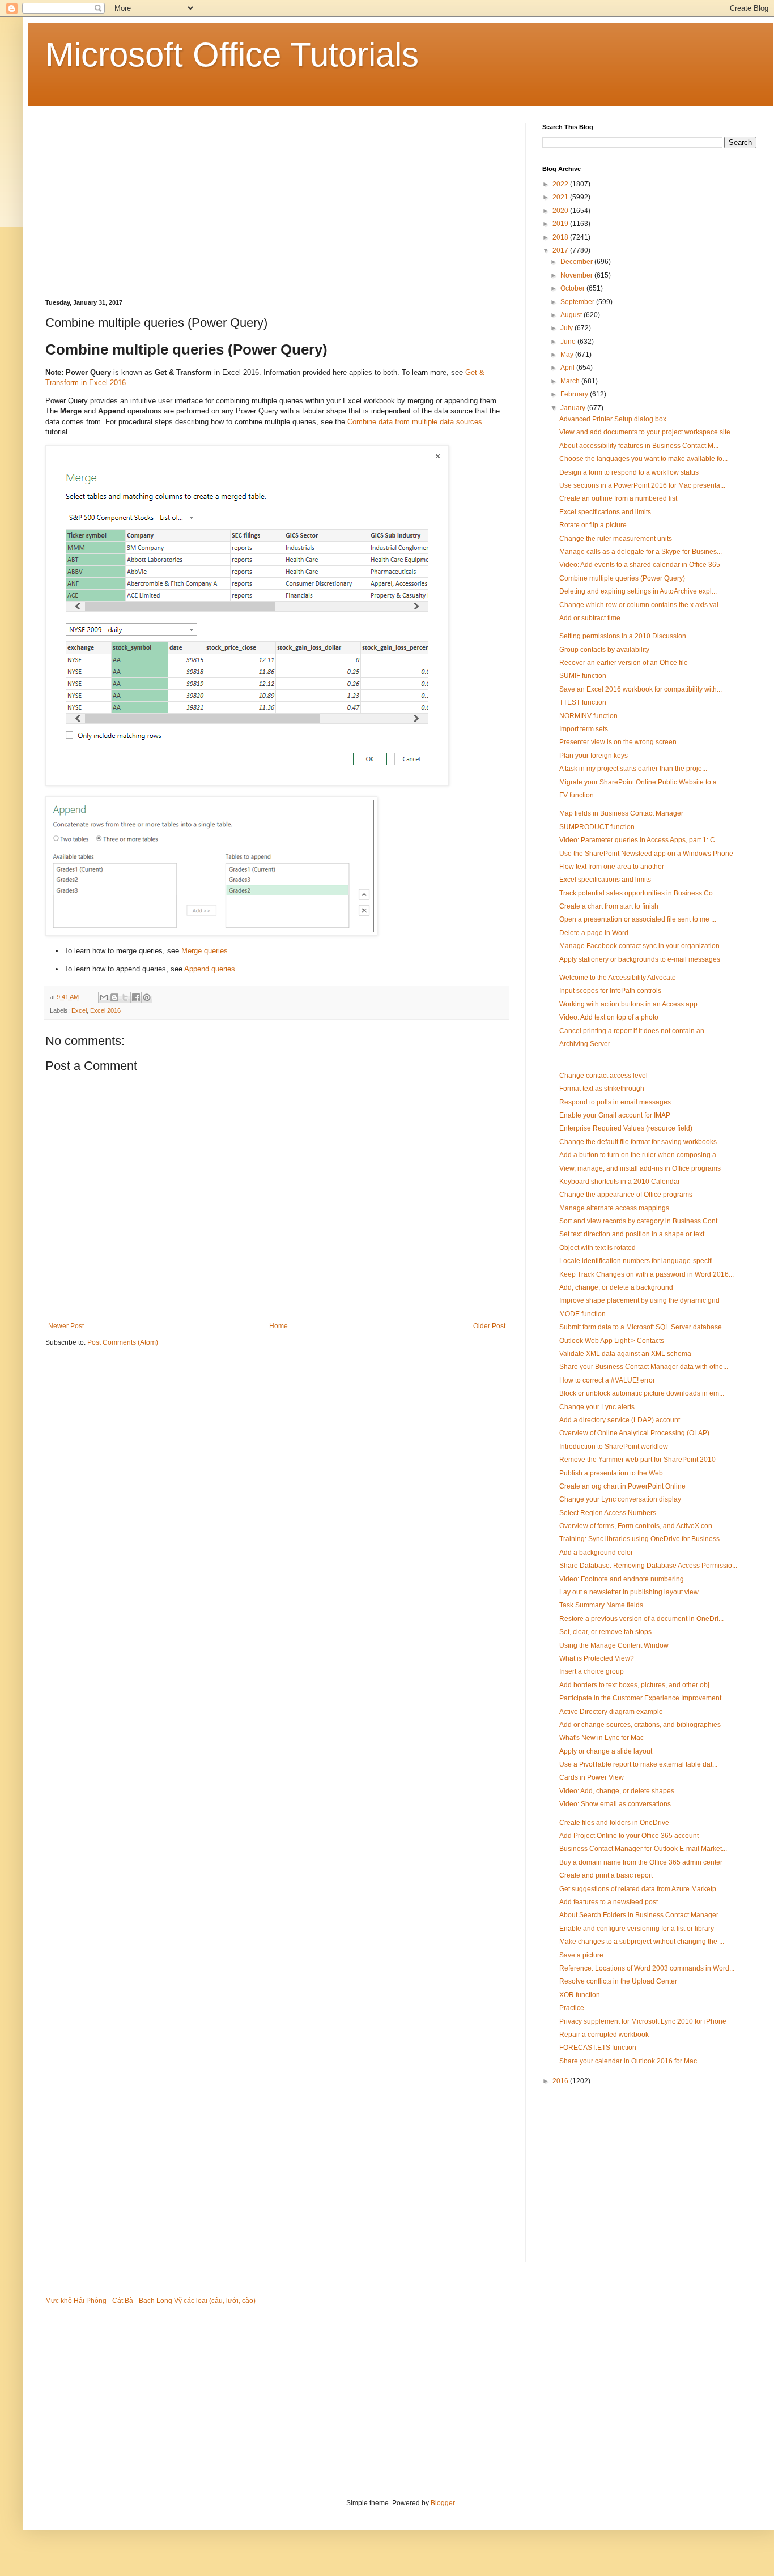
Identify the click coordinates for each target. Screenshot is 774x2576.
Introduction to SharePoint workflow (614, 1447)
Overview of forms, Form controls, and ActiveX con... (638, 1526)
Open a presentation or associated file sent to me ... (638, 919)
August (572, 315)
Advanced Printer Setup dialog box (613, 419)
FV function (577, 795)
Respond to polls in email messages (615, 1102)
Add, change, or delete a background (616, 1287)
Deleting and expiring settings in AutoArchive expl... (638, 591)
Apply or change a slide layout (606, 1751)
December (577, 262)
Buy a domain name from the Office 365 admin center (641, 1862)
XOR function (580, 1995)
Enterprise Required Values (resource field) (626, 1128)
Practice (572, 2008)
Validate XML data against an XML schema (625, 1354)
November (577, 275)
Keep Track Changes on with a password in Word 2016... (647, 1274)
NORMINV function (588, 716)
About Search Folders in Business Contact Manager (639, 1915)
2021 (561, 197)
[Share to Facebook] (136, 997)
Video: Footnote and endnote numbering (622, 1579)
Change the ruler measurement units (616, 539)
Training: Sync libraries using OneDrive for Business (639, 1539)
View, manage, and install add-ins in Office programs (640, 1168)
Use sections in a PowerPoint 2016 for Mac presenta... (642, 485)
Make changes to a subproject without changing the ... (642, 1942)
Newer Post (66, 1326)
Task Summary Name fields (601, 1605)
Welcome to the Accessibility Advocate (618, 978)
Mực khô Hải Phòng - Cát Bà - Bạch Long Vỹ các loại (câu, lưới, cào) (150, 2301)
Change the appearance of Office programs (626, 1195)
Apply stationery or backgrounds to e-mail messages (640, 959)
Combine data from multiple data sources (415, 422)
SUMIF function (583, 676)
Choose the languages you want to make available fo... (643, 459)
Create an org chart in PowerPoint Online (622, 1486)
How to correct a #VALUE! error (607, 1380)
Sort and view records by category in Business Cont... (641, 1221)
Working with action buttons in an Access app (628, 1004)
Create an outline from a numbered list (618, 498)
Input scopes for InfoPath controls (610, 991)
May (568, 355)
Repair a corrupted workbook (604, 2035)
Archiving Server (585, 1044)
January (574, 408)
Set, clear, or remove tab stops (605, 1632)
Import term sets (584, 729)
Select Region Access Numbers (608, 1513)
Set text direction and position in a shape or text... (634, 1234)
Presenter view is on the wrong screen (618, 742)
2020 (561, 211)
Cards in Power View (592, 1777)
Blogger (443, 2503)
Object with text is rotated (597, 1248)
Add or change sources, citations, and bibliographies (640, 1725)
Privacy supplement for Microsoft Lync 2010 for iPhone (643, 2021)
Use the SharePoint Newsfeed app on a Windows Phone (646, 854)
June (569, 342)
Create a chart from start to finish (609, 906)
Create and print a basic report (606, 1875)
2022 (561, 184)
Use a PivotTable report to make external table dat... (638, 1764)
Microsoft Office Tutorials (232, 55)
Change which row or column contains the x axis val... (641, 605)
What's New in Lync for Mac (601, 1738)
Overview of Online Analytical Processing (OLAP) (634, 1433)
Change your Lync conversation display (620, 1499)
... (562, 1057)
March (571, 381)
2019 (561, 224)
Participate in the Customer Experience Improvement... (643, 1698)
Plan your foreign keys (594, 756)
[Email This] (104, 997)
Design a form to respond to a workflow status (629, 472)
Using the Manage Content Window (614, 1645)
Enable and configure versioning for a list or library (637, 1929)
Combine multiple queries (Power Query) (622, 578)
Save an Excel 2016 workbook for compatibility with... (641, 689)
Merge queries (205, 951)
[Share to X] (125, 997)
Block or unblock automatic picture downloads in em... (642, 1393)
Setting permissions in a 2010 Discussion (623, 636)
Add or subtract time (590, 618)
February (575, 394)
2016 (561, 2081)
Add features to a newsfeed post (609, 1902)
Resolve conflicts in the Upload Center (618, 1981)
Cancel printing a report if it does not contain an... (634, 1031)
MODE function (582, 1314)
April (568, 368)
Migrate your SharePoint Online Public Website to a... (641, 782)
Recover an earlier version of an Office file (624, 663)
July (567, 328)
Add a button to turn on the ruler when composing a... (640, 1155)
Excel (79, 1010)
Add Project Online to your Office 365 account (629, 1836)
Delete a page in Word (594, 933)
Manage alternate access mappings (614, 1208)
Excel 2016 (105, 1010)
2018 (561, 237)
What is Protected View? (597, 1658)
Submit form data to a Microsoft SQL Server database (641, 1327)
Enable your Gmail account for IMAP (615, 1115)
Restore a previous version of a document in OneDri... (641, 1619)
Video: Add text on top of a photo (609, 1017)
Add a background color (596, 1553)
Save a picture (581, 1955)
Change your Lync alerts (597, 1407)
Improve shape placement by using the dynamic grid (639, 1300)
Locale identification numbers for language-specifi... (639, 1261)
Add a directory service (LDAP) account (620, 1420)
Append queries (210, 969)
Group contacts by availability (604, 650)
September (578, 302)
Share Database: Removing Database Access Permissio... (648, 1566)
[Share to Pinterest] (147, 997)
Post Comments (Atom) (123, 1342)
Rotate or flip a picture (593, 525)
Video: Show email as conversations (615, 1804)
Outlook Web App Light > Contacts (612, 1341)
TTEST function (583, 702)
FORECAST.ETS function (598, 2048)
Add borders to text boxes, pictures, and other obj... (637, 1685)
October (573, 288)
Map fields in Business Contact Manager (621, 813)
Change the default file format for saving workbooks (638, 1142)
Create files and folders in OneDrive (614, 1823)
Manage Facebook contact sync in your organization (639, 946)
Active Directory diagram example (611, 1712)
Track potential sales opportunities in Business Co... (639, 893)
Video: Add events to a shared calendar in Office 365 (640, 565)
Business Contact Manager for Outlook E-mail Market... (643, 1849)
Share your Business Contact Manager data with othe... (644, 1367)
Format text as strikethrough (602, 1089)
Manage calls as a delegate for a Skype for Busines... (641, 552)
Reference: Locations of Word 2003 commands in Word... (647, 1968)
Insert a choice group (592, 1671)
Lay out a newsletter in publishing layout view (629, 1592)
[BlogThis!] (114, 997)
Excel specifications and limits (605, 512)
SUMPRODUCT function (597, 827)
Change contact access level (603, 1076)
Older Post (489, 1326)
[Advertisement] (277, 203)
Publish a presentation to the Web (611, 1473)
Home (278, 1326)
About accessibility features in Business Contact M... (639, 446)
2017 (561, 250)
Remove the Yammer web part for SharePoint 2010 (637, 1460)
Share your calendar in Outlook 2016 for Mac (628, 2061)
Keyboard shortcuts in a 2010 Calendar (620, 1182)
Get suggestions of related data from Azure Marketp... (640, 1889)
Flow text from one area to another (612, 867)
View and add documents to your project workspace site (645, 432)
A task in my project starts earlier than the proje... (633, 769)
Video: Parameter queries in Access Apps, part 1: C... (640, 840)
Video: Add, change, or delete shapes (617, 1791)
